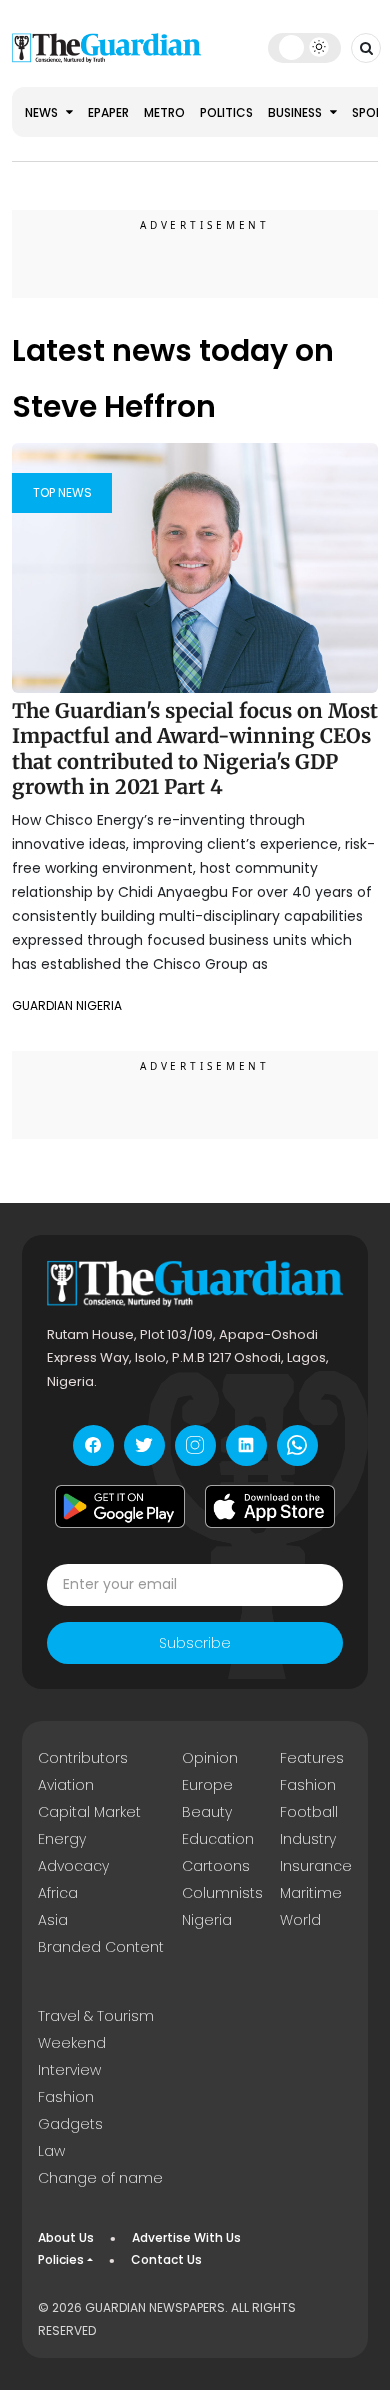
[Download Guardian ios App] (270, 1507)
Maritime (311, 1893)
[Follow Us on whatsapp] (297, 1445)
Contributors (83, 1758)
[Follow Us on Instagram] (195, 1445)
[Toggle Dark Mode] (304, 47)
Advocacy (73, 1866)
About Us (66, 2237)
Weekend (72, 2043)
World (300, 1920)
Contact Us (166, 2259)
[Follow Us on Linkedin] (246, 1445)
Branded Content (101, 1947)
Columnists (222, 1893)
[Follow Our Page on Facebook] (93, 1445)
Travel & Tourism (96, 2016)
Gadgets (70, 2124)
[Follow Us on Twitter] (144, 1445)
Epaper (108, 112)
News (43, 112)
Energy (62, 1839)
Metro (164, 112)
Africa (58, 1893)
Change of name (100, 2178)
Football (309, 1812)
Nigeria (207, 1920)
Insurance (316, 1866)
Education (218, 1839)
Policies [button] (61, 2259)
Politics (226, 112)
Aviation (66, 1785)
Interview (69, 2070)
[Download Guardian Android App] (120, 1507)
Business (296, 112)
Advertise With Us (186, 2237)
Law (51, 2151)
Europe (207, 1785)
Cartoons (216, 1866)
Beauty (207, 1812)
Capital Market (89, 1812)
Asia (53, 1920)
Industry (308, 1839)
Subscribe (195, 1643)
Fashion (308, 1785)
